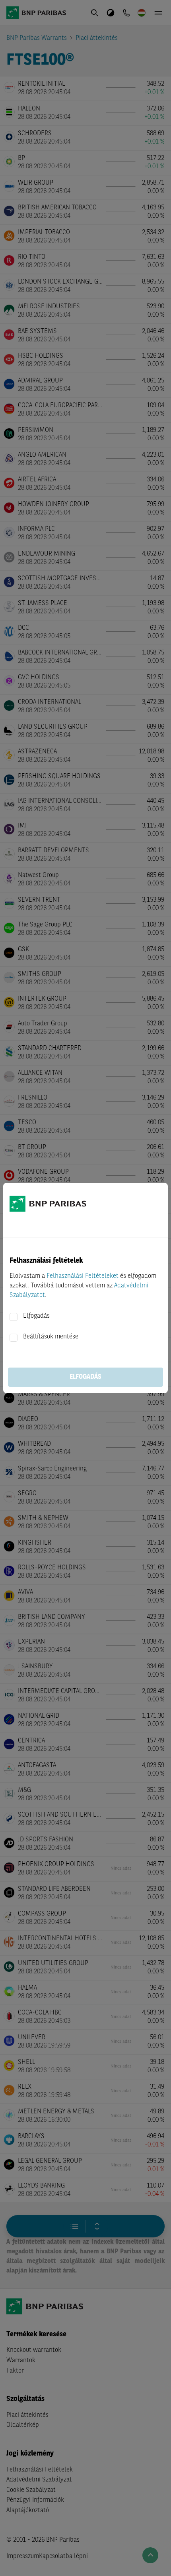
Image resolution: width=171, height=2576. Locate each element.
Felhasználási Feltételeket (83, 1276)
